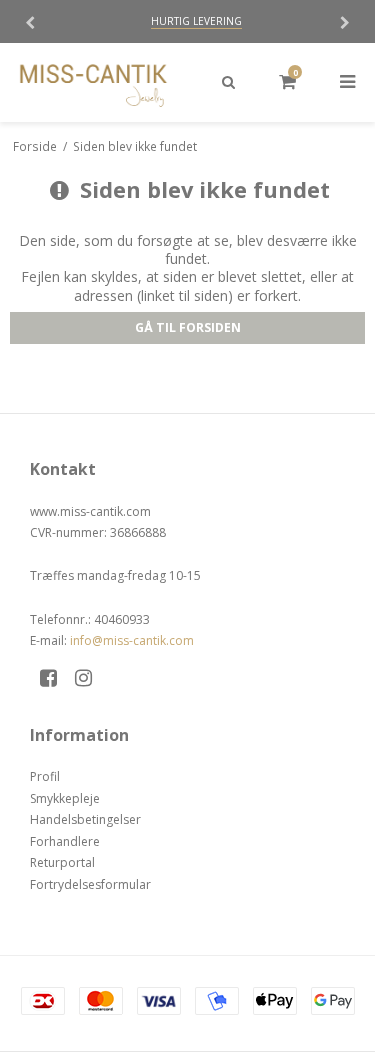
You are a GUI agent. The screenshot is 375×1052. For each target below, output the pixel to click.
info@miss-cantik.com (132, 640)
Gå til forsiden (188, 327)
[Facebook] (55, 677)
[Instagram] (90, 677)
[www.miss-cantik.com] (94, 82)
